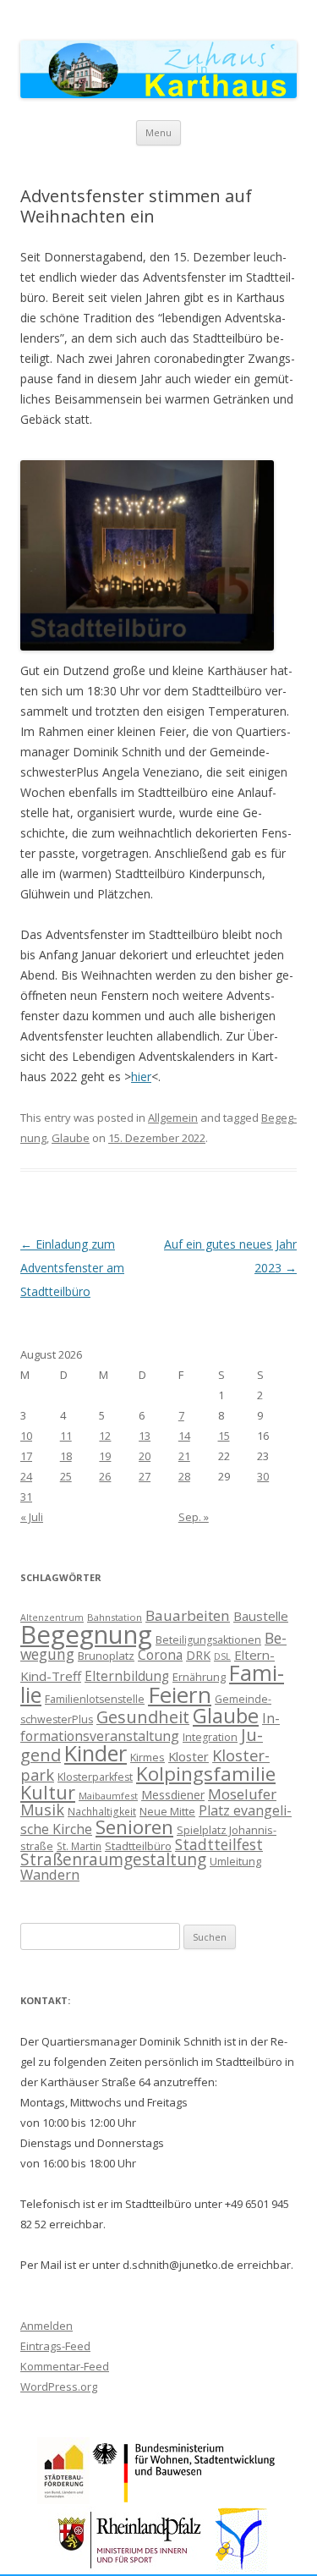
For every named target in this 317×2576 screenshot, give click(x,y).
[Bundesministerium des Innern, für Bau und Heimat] (185, 2499)
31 (26, 1497)
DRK (198, 1655)
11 (66, 1436)
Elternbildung (127, 1676)
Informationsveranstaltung (150, 1727)
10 (26, 1436)
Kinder (96, 1753)
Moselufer (242, 1794)
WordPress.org (59, 2387)
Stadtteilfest (219, 1844)
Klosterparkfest (95, 1777)
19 (105, 1456)
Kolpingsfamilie (206, 1774)
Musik (42, 1810)
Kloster (189, 1756)
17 (26, 1456)
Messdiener (173, 1795)
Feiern (180, 1694)
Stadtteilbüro (138, 1846)
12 (105, 1436)
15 (224, 1436)
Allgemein (173, 1118)
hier (141, 1077)
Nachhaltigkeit (102, 1811)
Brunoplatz (106, 1656)
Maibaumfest (108, 1796)
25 (66, 1476)
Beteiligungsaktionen (208, 1640)
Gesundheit (143, 1717)
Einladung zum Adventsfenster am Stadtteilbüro (72, 1268)
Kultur (48, 1792)
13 (145, 1436)
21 (184, 1456)
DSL (222, 1656)
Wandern (50, 1874)
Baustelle (261, 1616)
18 (66, 1456)
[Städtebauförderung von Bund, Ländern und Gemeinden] (63, 2499)
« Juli (32, 1517)
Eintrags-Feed (55, 2346)
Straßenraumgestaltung (113, 1859)
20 (145, 1456)
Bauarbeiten (188, 1615)
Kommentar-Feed (65, 2366)
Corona (160, 1655)
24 (26, 1476)
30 (263, 1476)
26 (105, 1476)
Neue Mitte (167, 1811)
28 (184, 1476)
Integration (210, 1737)
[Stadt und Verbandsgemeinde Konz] (242, 2568)
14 (184, 1436)
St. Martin (79, 1846)
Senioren (134, 1827)
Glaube (71, 1138)
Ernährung (199, 1677)
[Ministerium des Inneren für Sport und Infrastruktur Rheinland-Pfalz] (131, 2568)
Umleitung (235, 1861)
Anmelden (46, 2326)
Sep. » (194, 1517)
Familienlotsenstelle (95, 1699)
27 (145, 1476)
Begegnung (86, 1634)
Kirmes (148, 1757)
